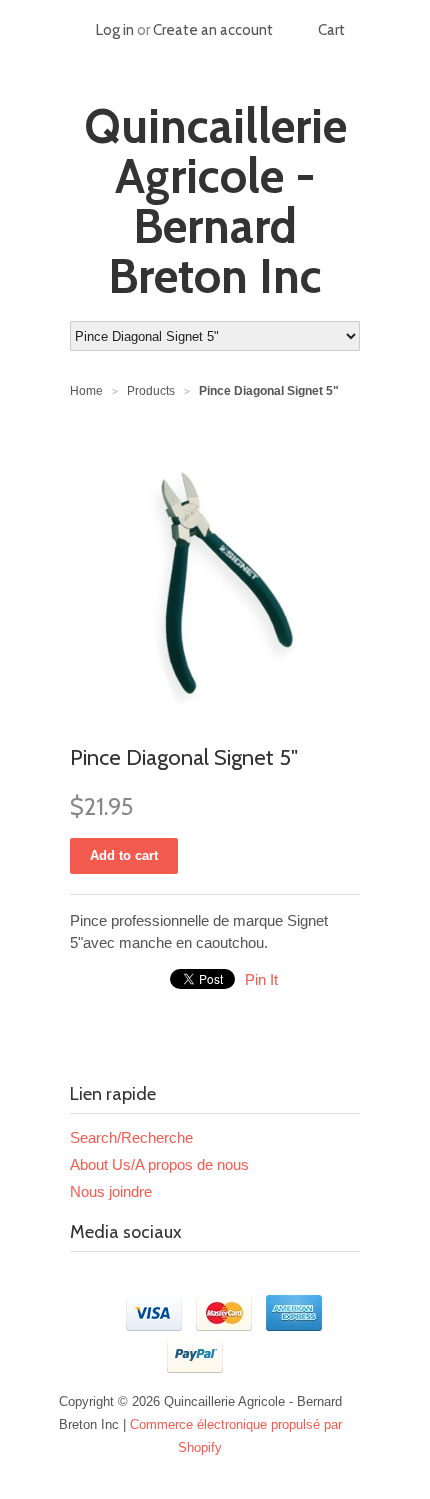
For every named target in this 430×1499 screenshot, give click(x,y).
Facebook (86, 1281)
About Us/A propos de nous (159, 1164)
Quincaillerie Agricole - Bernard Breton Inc (215, 201)
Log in (115, 30)
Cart (331, 30)
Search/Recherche (131, 1137)
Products (151, 391)
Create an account (213, 30)
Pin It (261, 979)
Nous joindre (111, 1191)
